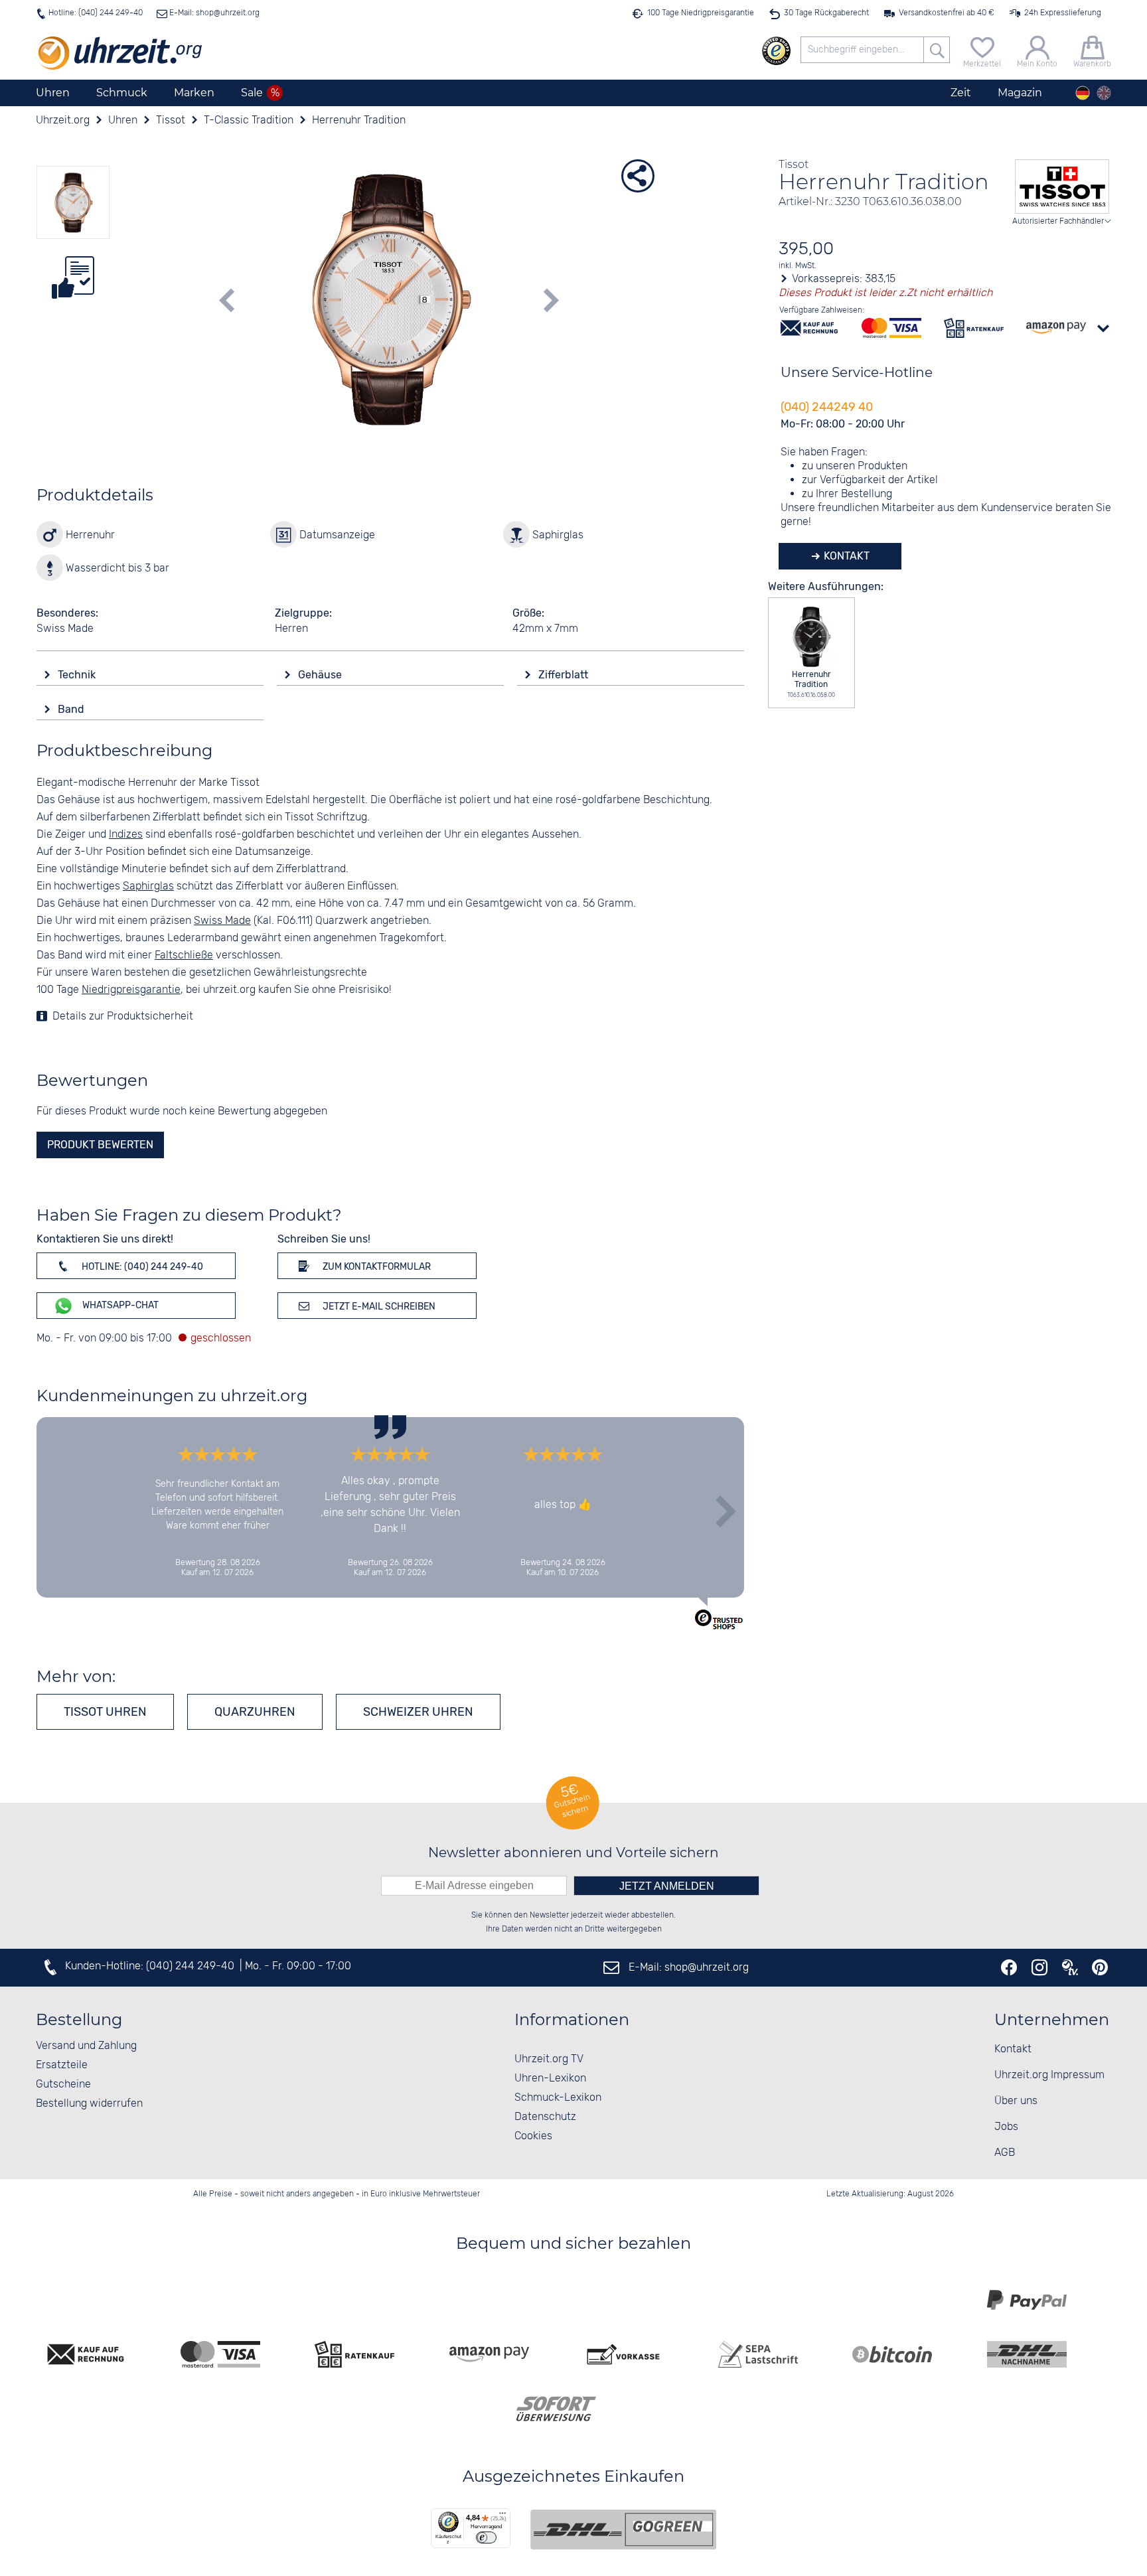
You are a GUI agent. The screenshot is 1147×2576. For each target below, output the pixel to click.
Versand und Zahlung (86, 2046)
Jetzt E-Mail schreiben (378, 1307)
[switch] (486, 2538)
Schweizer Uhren (418, 1712)
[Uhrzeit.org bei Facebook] (1009, 1967)
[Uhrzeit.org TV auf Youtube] (1070, 1967)
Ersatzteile (62, 2065)
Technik (78, 675)
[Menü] (502, 2516)
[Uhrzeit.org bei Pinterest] (1100, 1967)
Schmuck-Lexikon (558, 2098)
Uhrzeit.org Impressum (1049, 2075)
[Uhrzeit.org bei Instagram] (1039, 1967)
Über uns (1016, 2101)
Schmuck (122, 93)
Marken (194, 93)
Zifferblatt (565, 675)
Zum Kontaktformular (376, 1267)
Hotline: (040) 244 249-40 (96, 13)
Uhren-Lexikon (550, 2079)
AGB (1005, 2153)
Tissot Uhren (105, 1712)
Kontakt (845, 556)
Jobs (1006, 2127)
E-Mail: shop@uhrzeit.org (213, 13)
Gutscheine (63, 2084)
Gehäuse (321, 675)
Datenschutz (545, 2117)
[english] (1104, 93)
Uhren (53, 93)
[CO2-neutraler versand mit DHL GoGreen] (623, 2530)
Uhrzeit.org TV (549, 2059)
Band (72, 709)
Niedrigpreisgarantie (131, 990)
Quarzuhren (255, 1712)
